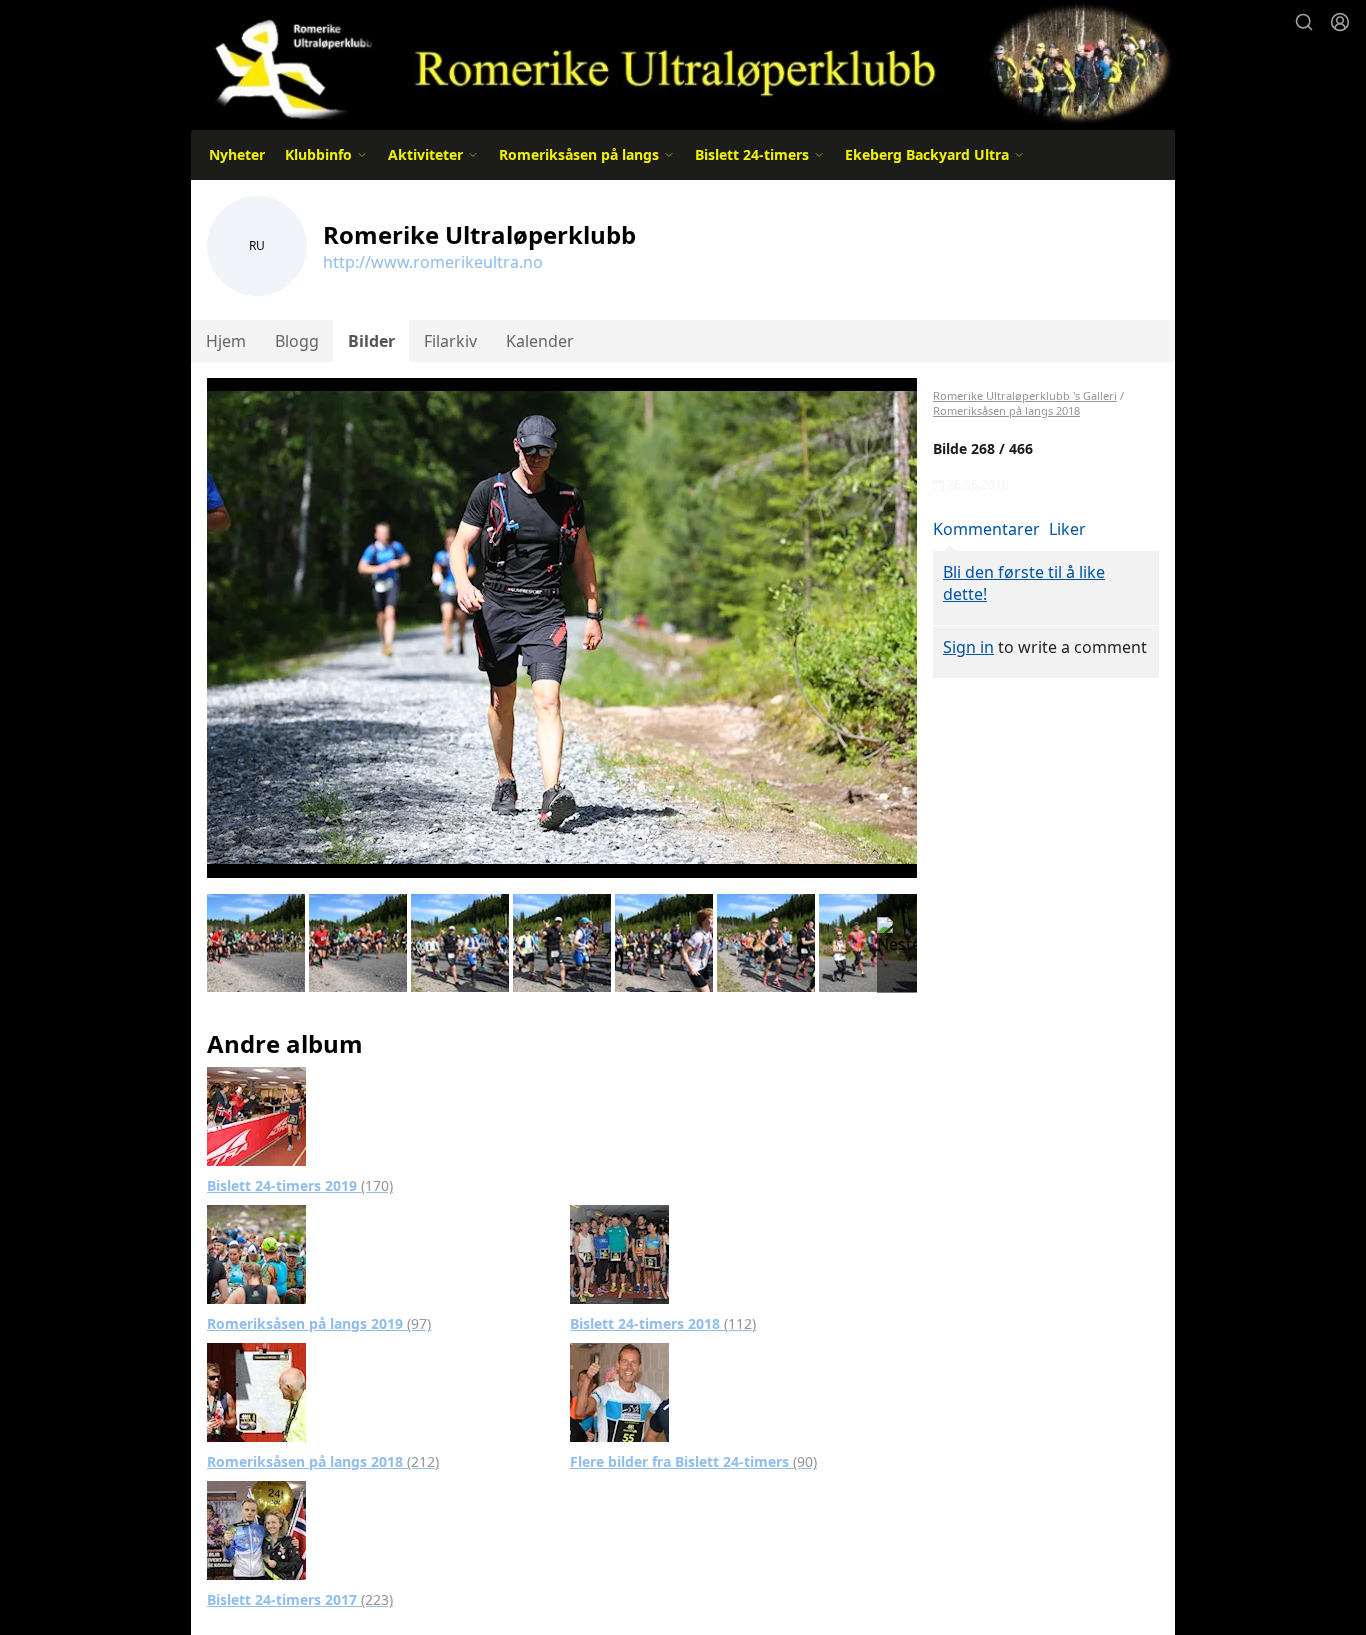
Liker (1067, 529)
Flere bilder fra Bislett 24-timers (693, 1461)
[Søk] (1304, 22)
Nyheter (237, 154)
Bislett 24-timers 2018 (663, 1323)
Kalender (540, 341)
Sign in (968, 647)
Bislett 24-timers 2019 (300, 1185)
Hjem (226, 341)
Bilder (371, 341)
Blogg (297, 341)
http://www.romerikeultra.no (433, 262)
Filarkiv (450, 341)
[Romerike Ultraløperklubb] (683, 62)
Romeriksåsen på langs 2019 (319, 1323)
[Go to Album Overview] (256, 1115)
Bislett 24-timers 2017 (300, 1599)
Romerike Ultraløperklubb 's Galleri (1025, 395)
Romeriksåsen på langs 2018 (323, 1461)
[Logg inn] (1340, 22)
